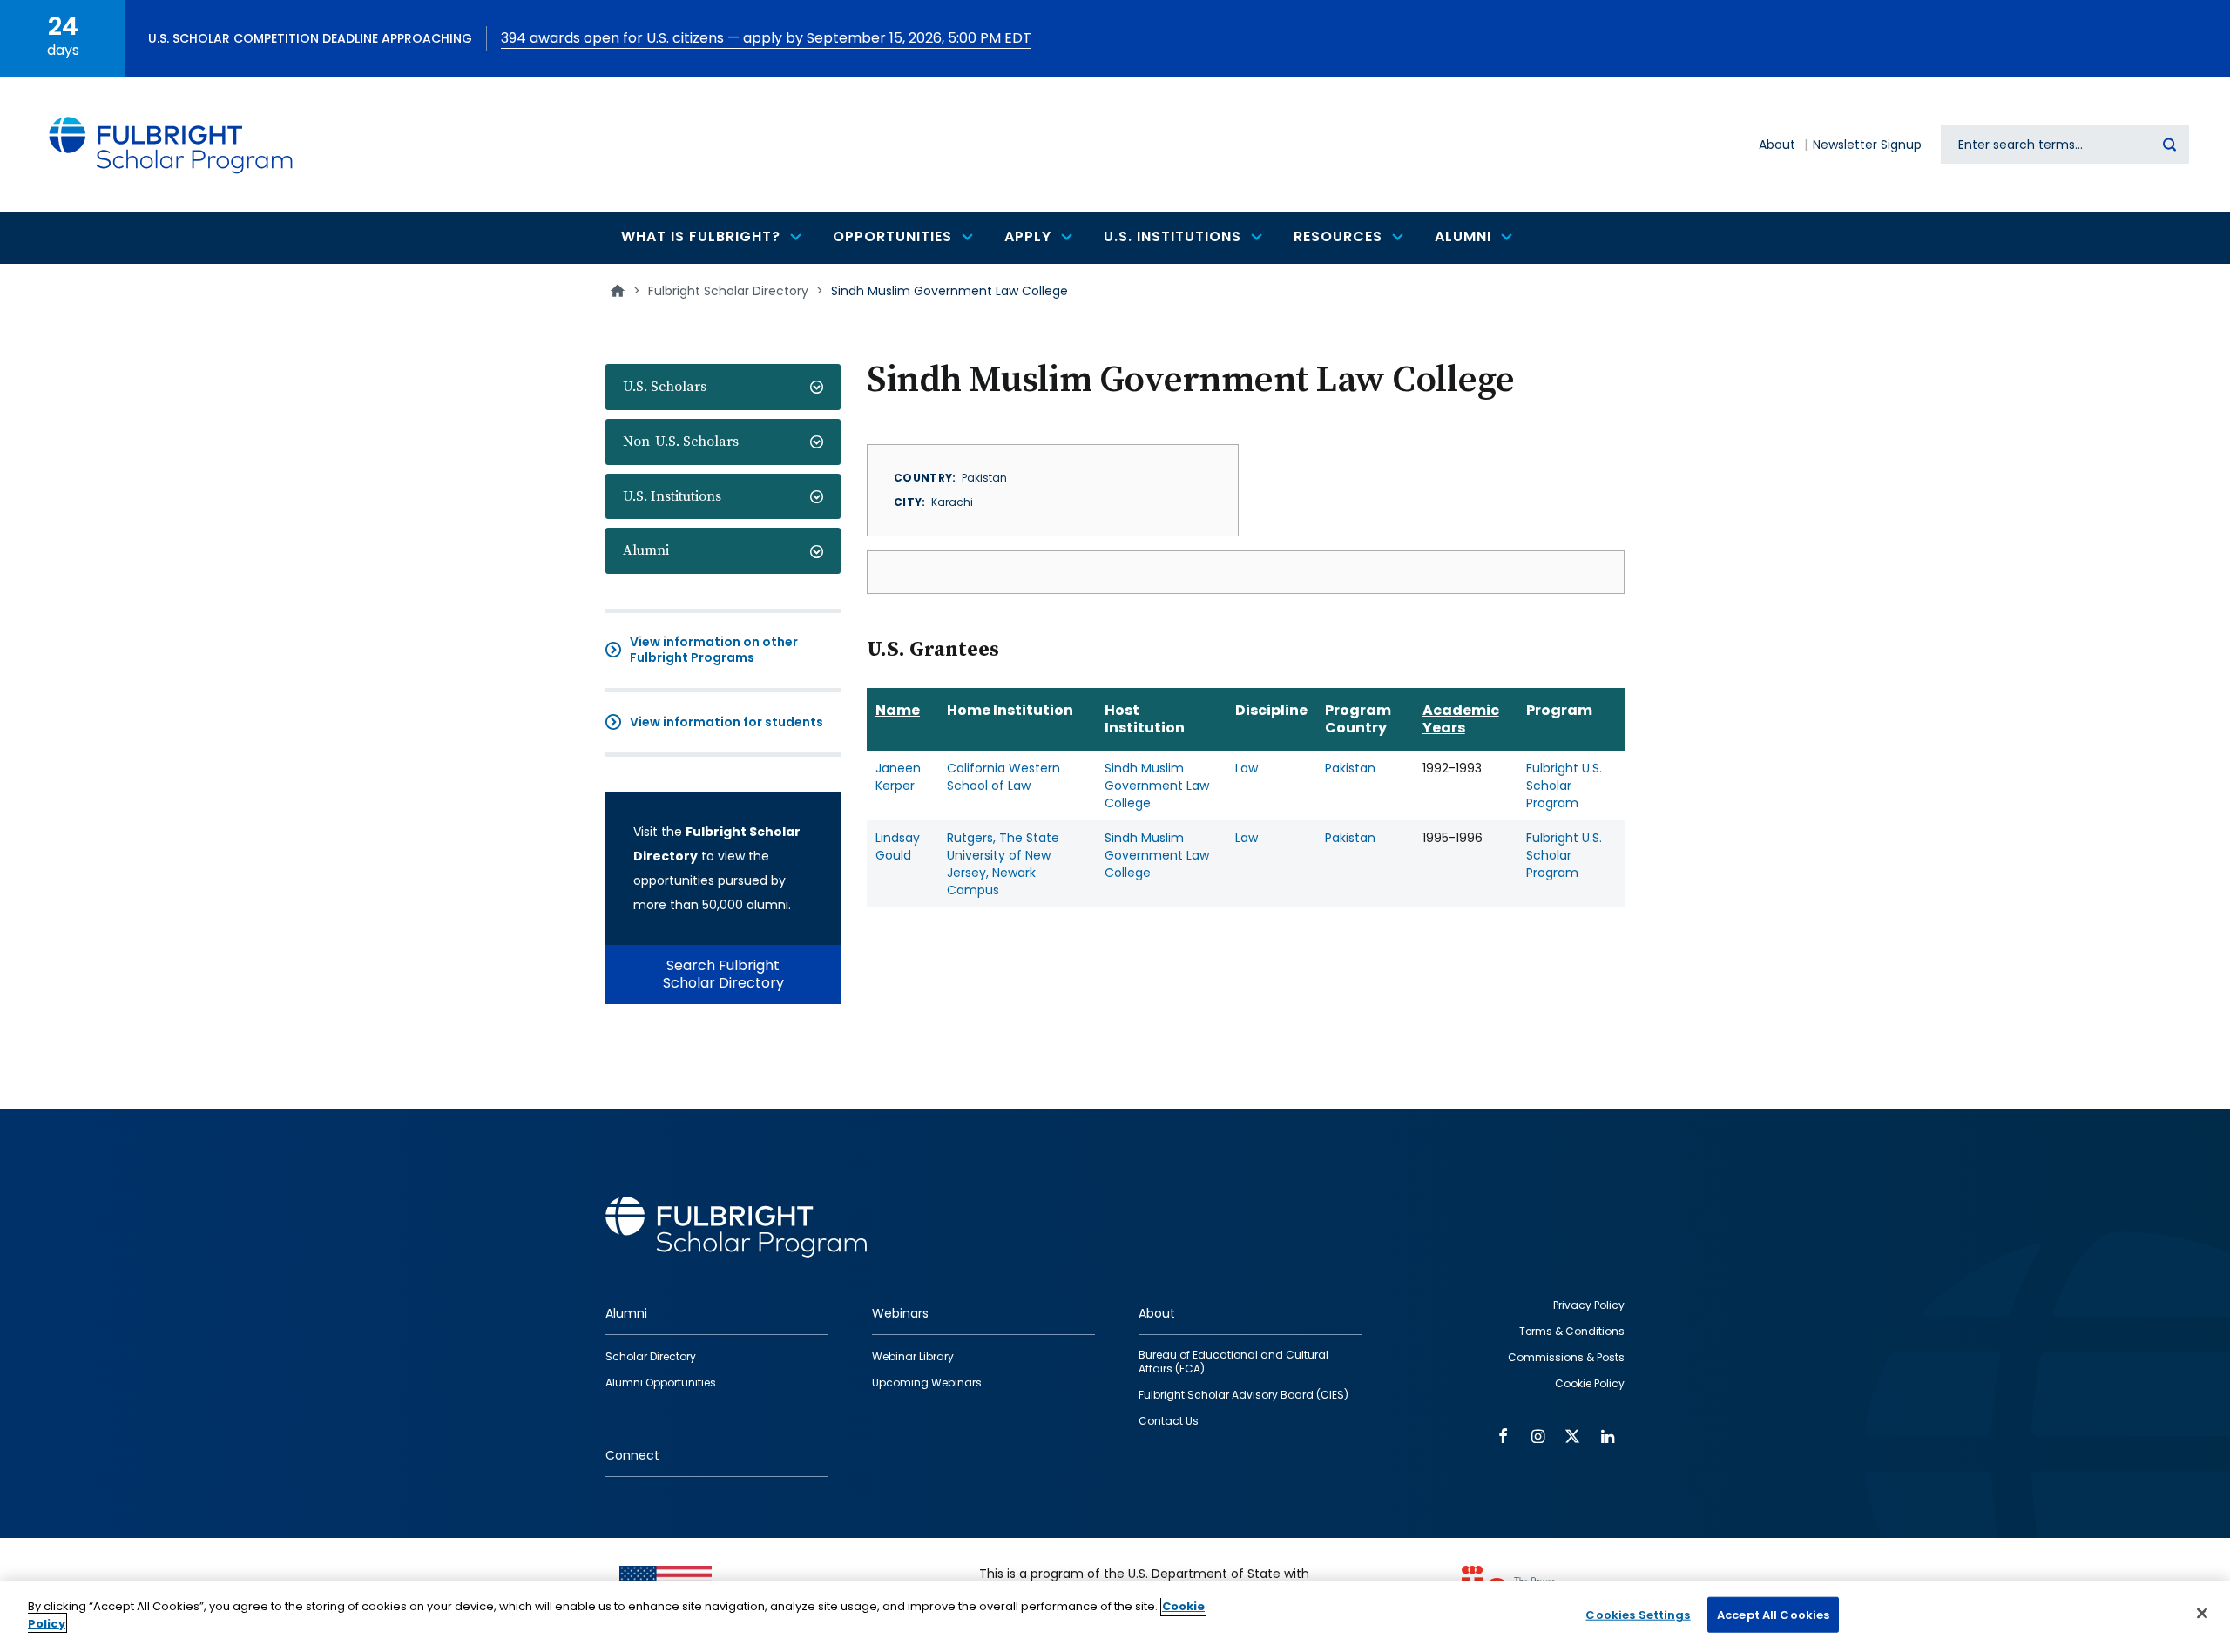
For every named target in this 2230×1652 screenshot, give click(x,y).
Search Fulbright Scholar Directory (723, 974)
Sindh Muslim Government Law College (1157, 786)
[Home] (172, 144)
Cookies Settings (1638, 1615)
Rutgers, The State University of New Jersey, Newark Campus (1003, 864)
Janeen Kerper (898, 777)
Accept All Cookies (1773, 1615)
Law (1247, 768)
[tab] (723, 387)
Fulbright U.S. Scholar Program (1564, 786)
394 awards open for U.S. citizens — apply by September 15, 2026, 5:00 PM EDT (766, 38)
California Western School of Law (1003, 777)
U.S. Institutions (672, 496)
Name (898, 710)
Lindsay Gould (898, 846)
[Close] (2202, 1613)
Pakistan (1350, 768)
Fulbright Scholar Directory (728, 291)
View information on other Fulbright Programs (714, 650)
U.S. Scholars (665, 387)
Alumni (646, 550)
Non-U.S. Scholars (681, 442)
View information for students (726, 722)
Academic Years (1461, 719)
